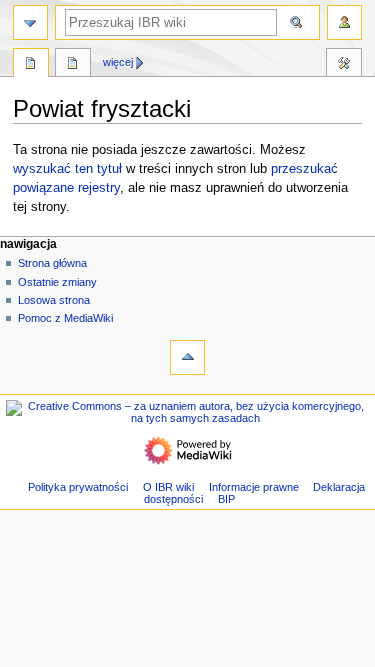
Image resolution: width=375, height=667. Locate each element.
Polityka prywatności (78, 487)
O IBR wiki (168, 487)
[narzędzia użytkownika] (344, 22)
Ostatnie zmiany (57, 282)
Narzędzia (344, 65)
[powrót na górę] (187, 357)
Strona (31, 65)
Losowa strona (54, 300)
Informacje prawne (254, 487)
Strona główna (52, 263)
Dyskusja (73, 65)
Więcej (118, 62)
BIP (226, 499)
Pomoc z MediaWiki (65, 318)
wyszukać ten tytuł (67, 169)
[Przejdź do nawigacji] (30, 22)
